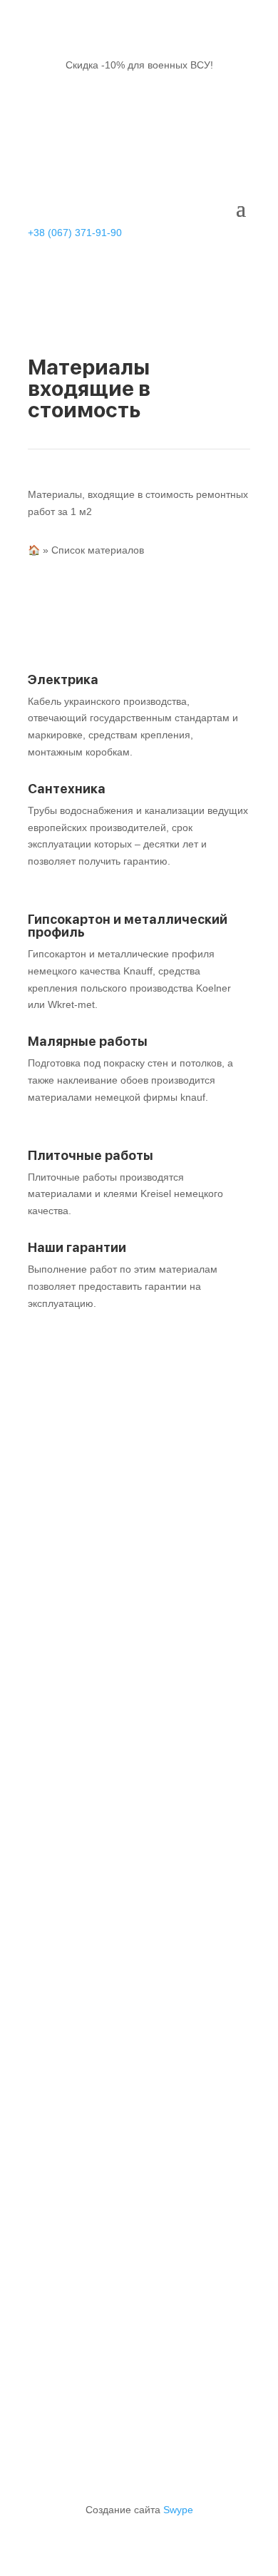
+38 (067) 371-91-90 (75, 233)
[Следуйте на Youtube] (182, 2009)
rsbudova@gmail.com (127, 1807)
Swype (178, 2510)
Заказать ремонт (174, 1714)
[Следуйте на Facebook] (96, 2009)
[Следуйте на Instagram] (125, 2009)
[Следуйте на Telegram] (153, 2009)
